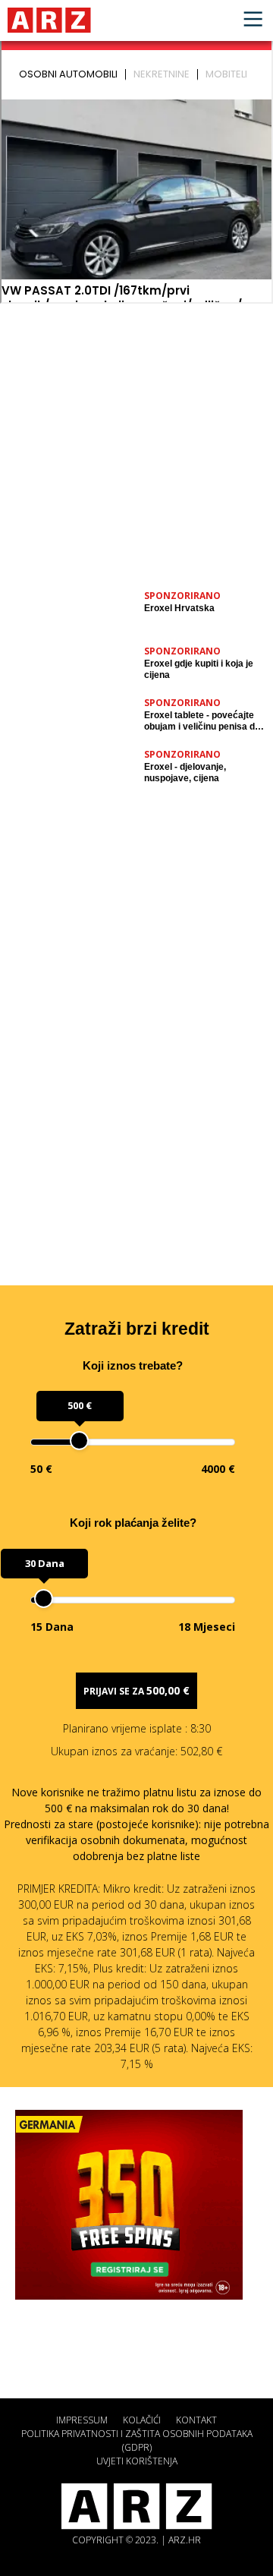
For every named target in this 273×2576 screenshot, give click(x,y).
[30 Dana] (44, 1599)
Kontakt (196, 2420)
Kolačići (142, 2420)
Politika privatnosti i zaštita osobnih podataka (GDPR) (137, 2440)
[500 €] (79, 1441)
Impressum (82, 2420)
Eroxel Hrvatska (179, 608)
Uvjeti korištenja (137, 2461)
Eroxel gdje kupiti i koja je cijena (199, 669)
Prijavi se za (136, 1690)
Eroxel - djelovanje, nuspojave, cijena (185, 772)
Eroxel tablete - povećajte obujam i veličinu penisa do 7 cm (202, 721)
